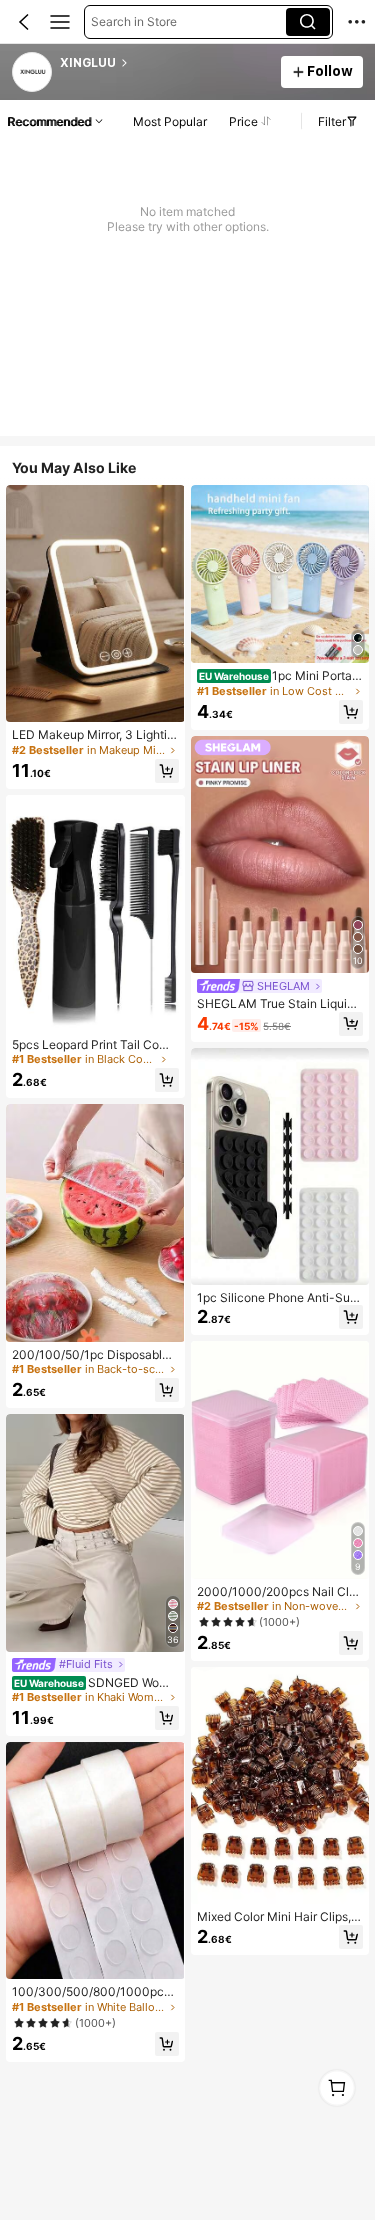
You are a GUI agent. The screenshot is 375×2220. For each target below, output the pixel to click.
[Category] (60, 22)
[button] (24, 22)
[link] (33, 73)
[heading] (164, 63)
